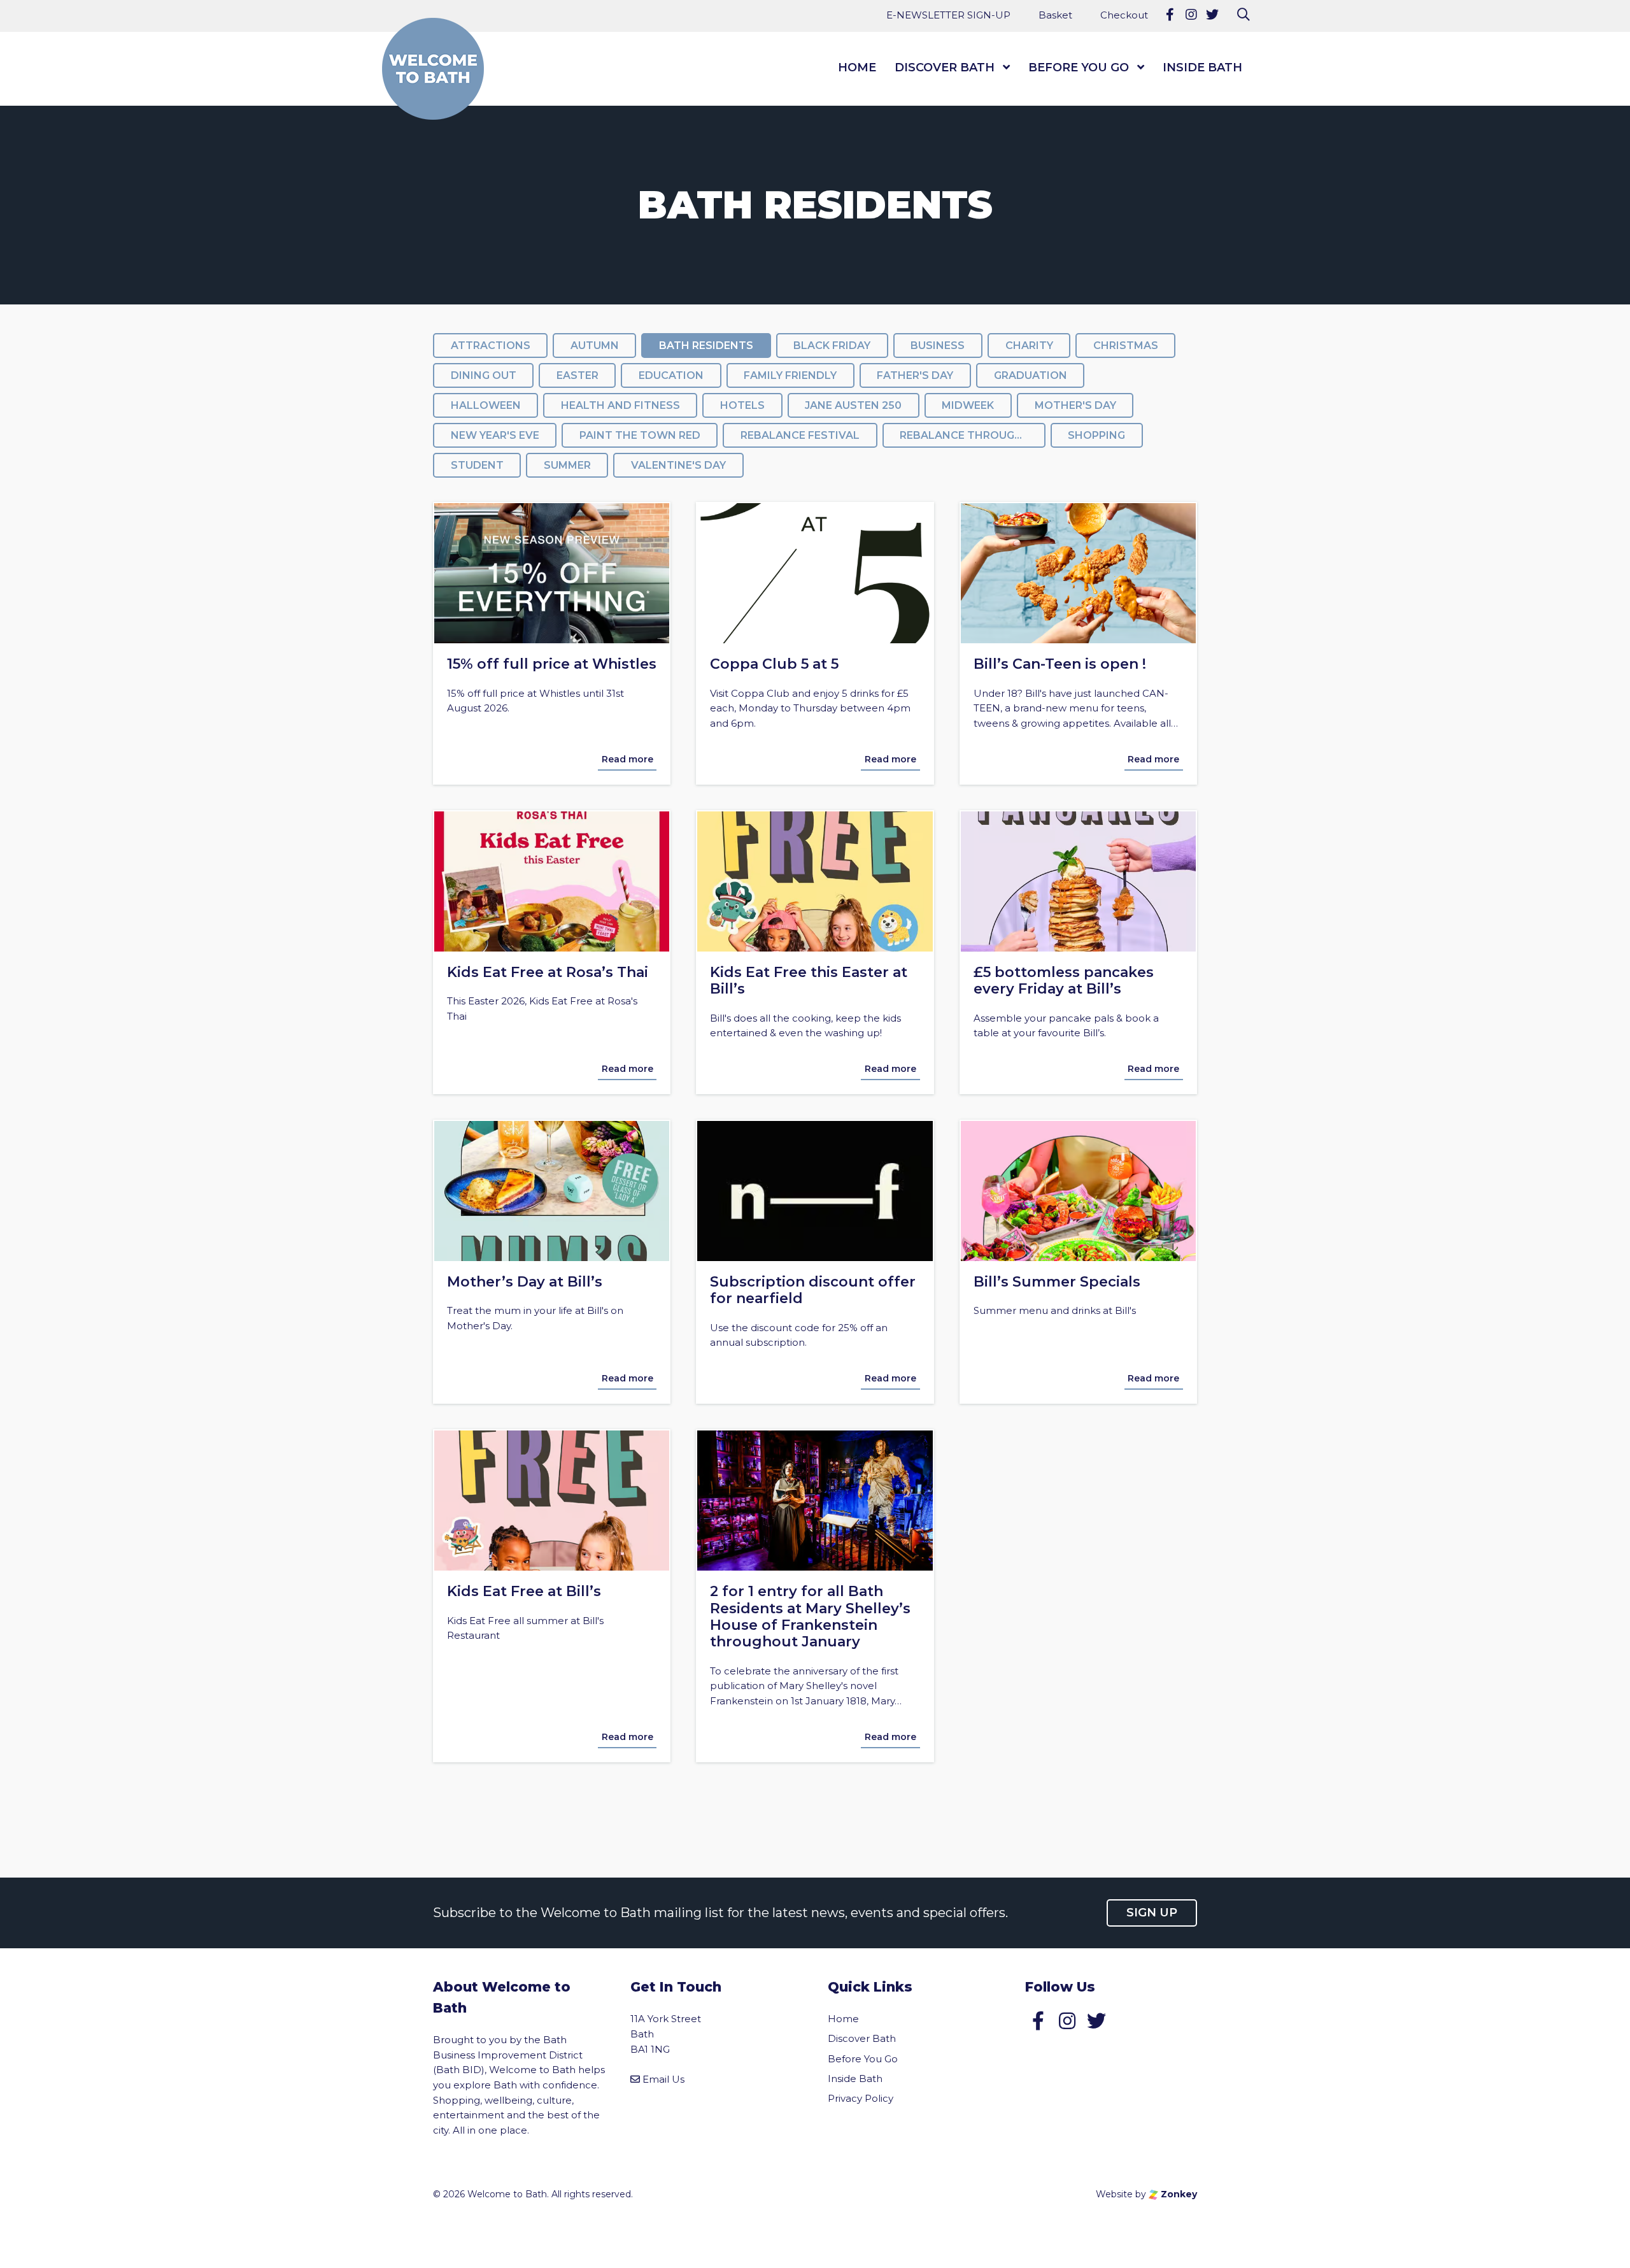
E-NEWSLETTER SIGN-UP (948, 15)
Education (671, 375)
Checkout (1124, 15)
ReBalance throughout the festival (972, 435)
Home (857, 68)
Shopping (1096, 435)
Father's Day (915, 375)
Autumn (595, 346)
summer (567, 465)
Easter (578, 375)
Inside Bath (1202, 68)
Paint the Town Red (640, 435)
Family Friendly (790, 375)
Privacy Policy (861, 2098)
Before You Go (1079, 68)
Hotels (742, 405)
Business (938, 346)
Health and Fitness (620, 405)
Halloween (486, 405)
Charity (1029, 346)
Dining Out (484, 375)
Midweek (968, 405)
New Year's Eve (495, 435)
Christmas (1126, 346)
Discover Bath (945, 68)
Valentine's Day (678, 465)
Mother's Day (1075, 405)
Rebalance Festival (800, 435)
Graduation (1031, 375)
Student (477, 465)
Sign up (1152, 1913)
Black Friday (832, 346)
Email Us (663, 2079)
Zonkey (1178, 2194)
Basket (1055, 15)
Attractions (491, 346)
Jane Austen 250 (853, 405)
